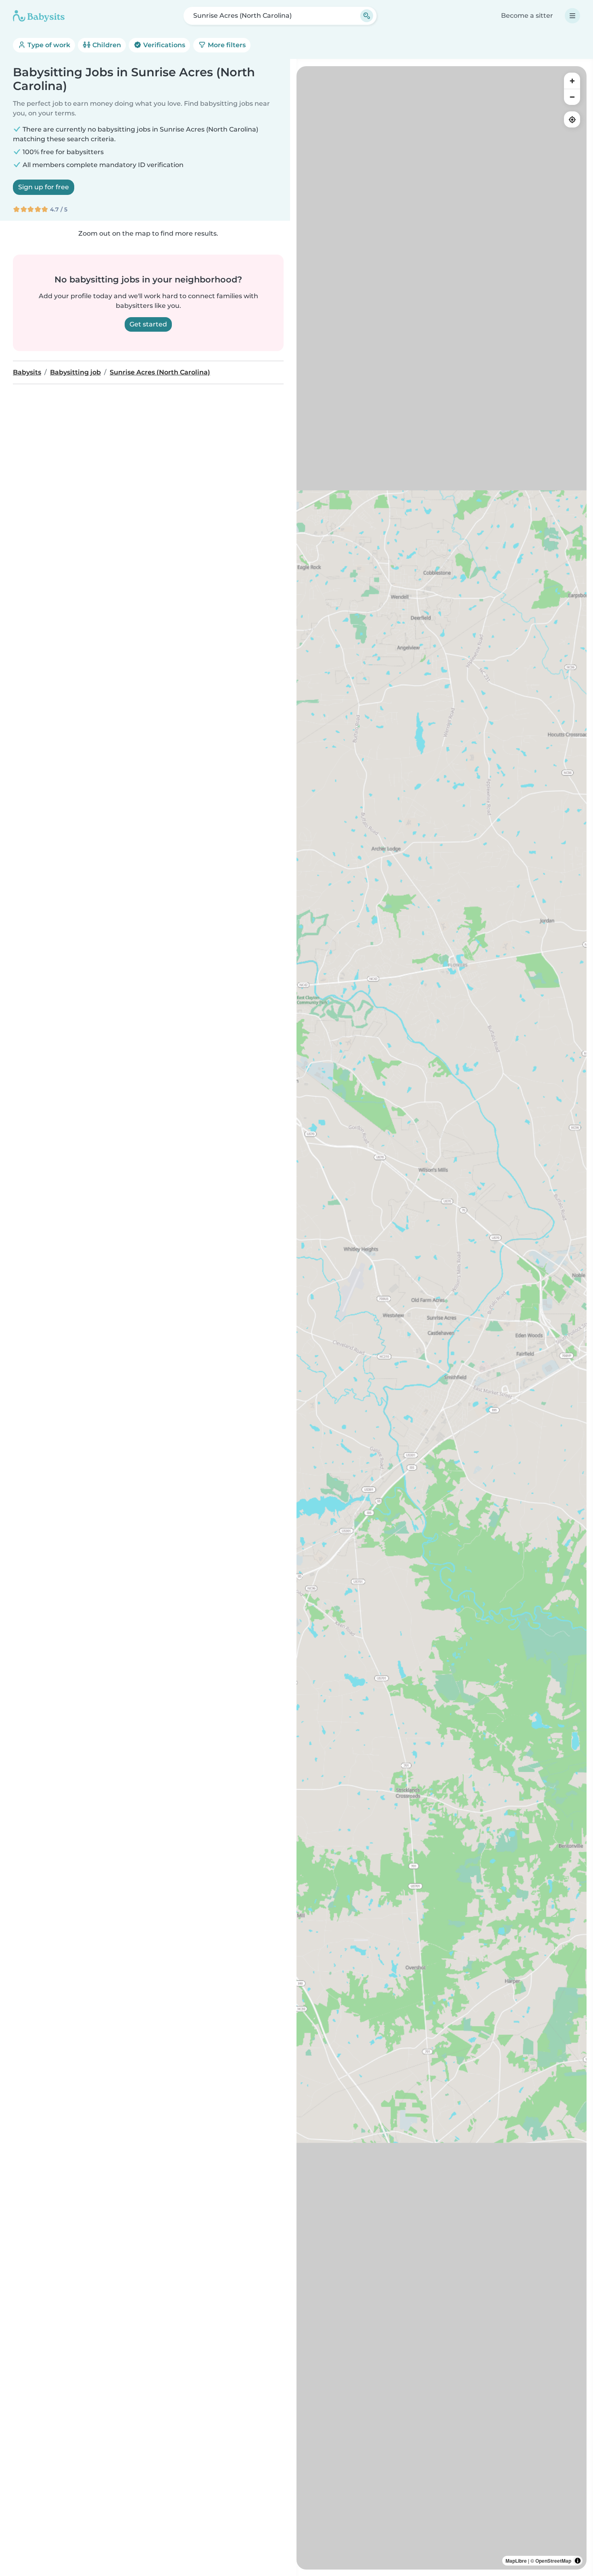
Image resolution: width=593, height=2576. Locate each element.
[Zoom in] (572, 81)
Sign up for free (44, 187)
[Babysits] (39, 16)
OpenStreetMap (553, 2561)
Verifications (163, 45)
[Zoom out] (572, 97)
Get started (148, 324)
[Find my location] (572, 119)
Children (106, 45)
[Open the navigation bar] (572, 16)
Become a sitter (527, 16)
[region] (442, 1318)
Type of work (48, 45)
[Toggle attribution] (578, 2561)
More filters (226, 45)
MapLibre (516, 2561)
